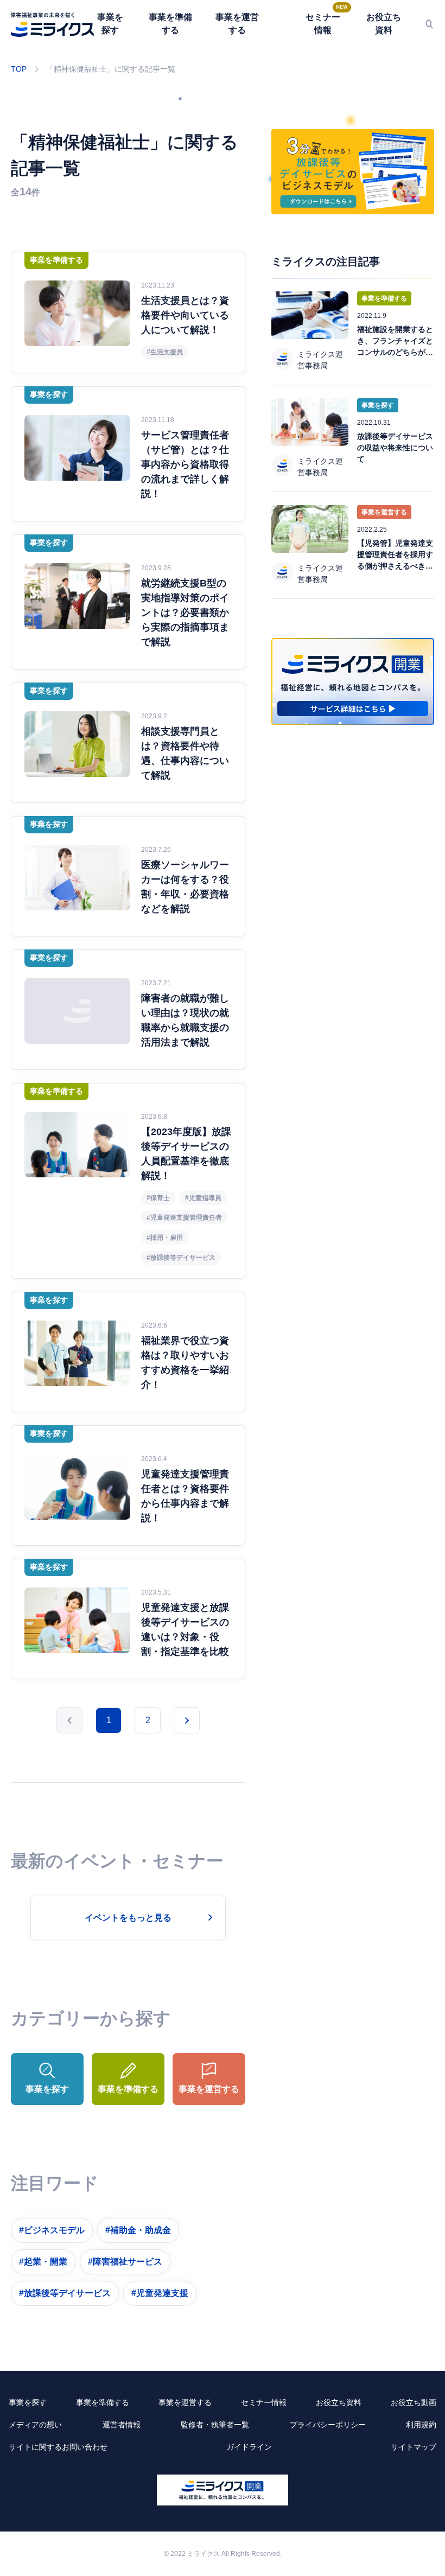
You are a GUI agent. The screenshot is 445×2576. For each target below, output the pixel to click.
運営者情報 (122, 2425)
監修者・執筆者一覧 (215, 2425)
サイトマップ (414, 2447)
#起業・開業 (43, 2262)
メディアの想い (35, 2425)
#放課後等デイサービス (65, 2293)
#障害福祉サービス (125, 2262)
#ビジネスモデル (52, 2230)
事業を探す (110, 24)
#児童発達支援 (160, 2293)
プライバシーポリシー (328, 2425)
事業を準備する (170, 24)
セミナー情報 (323, 24)
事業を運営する (237, 24)
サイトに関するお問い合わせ (58, 2447)
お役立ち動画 (414, 2402)
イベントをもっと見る (128, 1918)
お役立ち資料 (384, 24)
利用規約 (421, 2425)
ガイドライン (249, 2447)
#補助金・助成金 (138, 2230)
